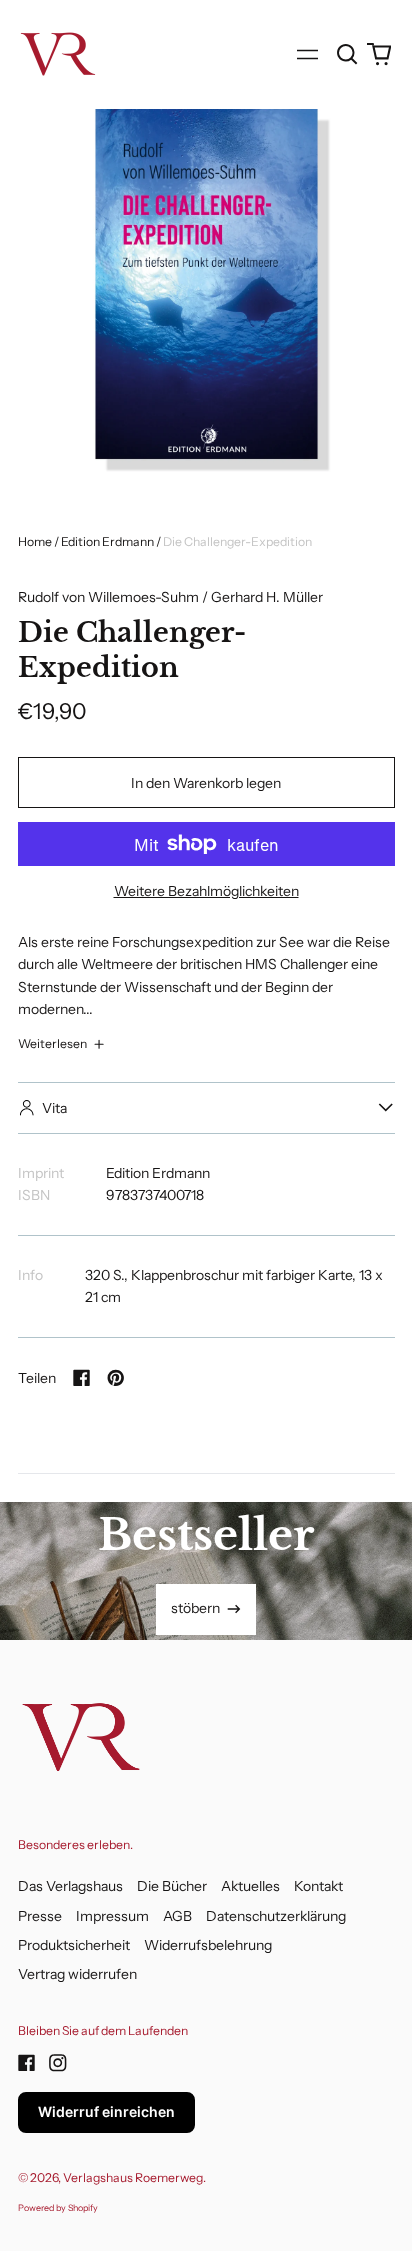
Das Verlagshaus (70, 1886)
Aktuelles (250, 1886)
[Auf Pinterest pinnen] (116, 1378)
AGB (177, 1916)
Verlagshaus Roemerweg (133, 2177)
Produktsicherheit (74, 1945)
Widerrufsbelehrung (208, 1945)
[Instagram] (58, 2063)
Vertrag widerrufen (77, 1974)
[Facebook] (27, 2063)
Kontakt (318, 1886)
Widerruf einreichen (106, 2111)
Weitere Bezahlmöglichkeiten (206, 891)
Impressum (112, 1916)
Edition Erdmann (107, 541)
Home (35, 541)
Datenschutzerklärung (276, 1916)
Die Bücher (172, 1886)
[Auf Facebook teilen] (82, 1378)
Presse (40, 1916)
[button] (348, 54)
